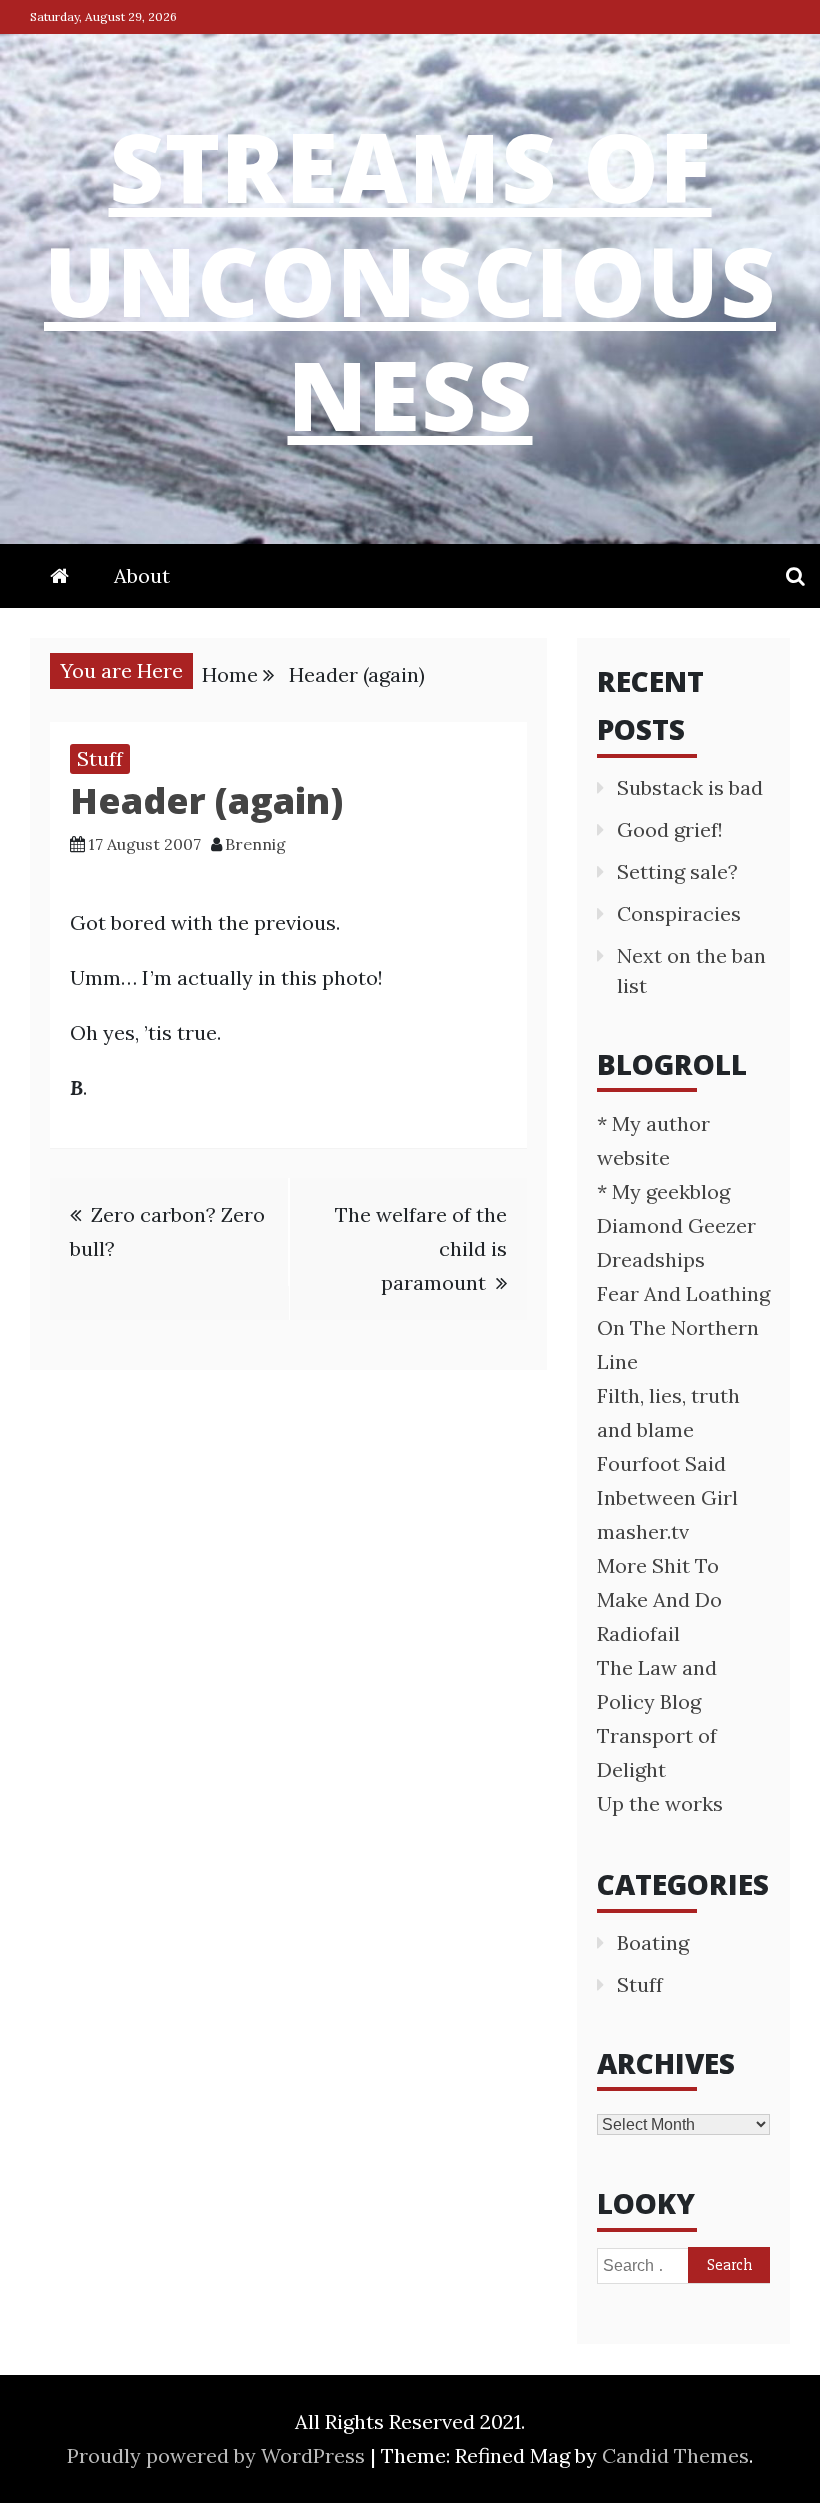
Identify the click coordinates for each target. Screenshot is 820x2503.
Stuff (100, 758)
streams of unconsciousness (410, 280)
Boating (653, 1942)
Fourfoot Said (661, 1463)
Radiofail (638, 1633)
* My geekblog (663, 1191)
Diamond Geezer (676, 1225)
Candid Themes (675, 2455)
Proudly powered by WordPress (218, 2455)
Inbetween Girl (667, 1497)
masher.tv (643, 1531)
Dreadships (651, 1259)
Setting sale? (677, 871)
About (142, 575)
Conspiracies (679, 913)
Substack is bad (690, 787)
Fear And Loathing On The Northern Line (683, 1327)
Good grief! (670, 829)
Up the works (660, 1803)
